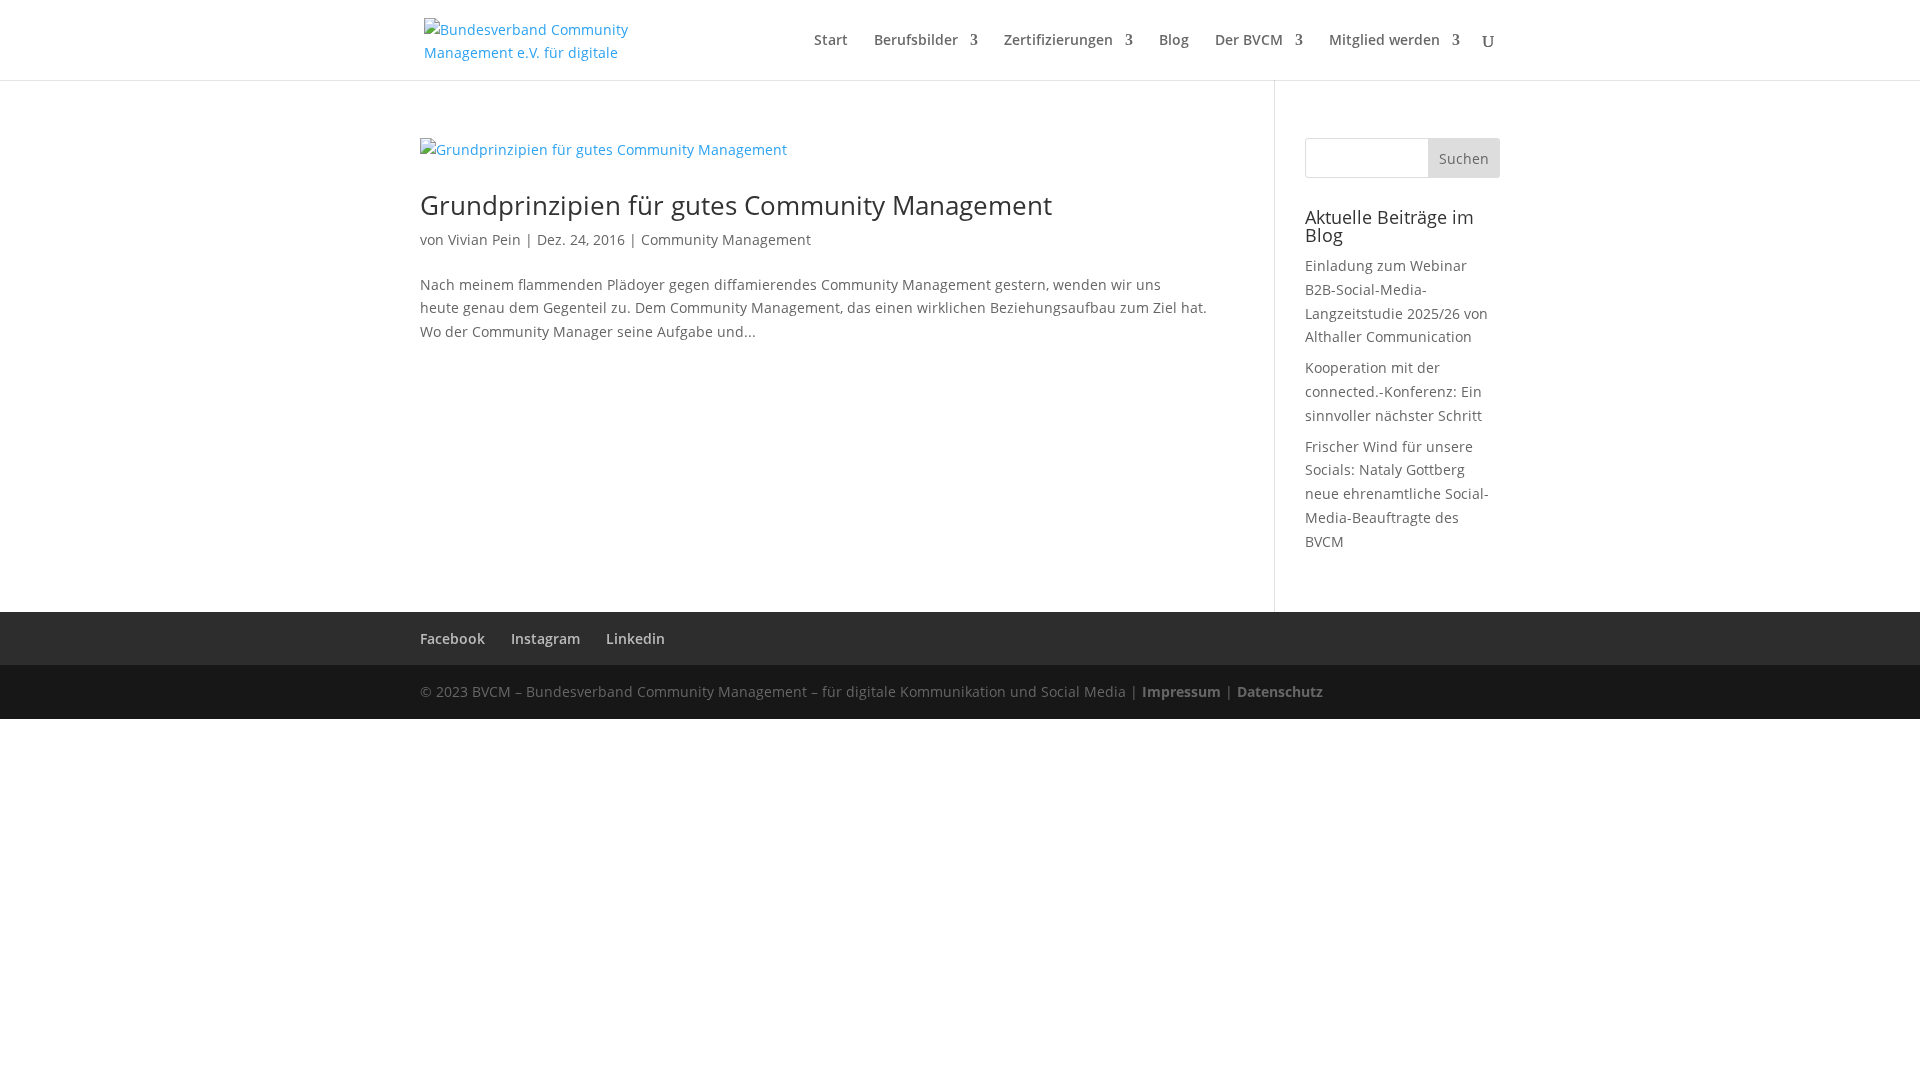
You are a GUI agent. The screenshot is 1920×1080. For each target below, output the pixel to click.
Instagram (545, 638)
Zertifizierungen (1058, 41)
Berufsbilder (916, 41)
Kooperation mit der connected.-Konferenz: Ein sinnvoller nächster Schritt (1393, 391)
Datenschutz (1280, 691)
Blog (1174, 41)
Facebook (452, 638)
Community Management (726, 239)
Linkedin (635, 638)
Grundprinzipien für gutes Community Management (736, 205)
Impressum (1181, 691)
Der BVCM (1249, 41)
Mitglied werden (1384, 41)
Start (831, 41)
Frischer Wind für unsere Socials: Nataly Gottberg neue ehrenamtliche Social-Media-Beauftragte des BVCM (1397, 494)
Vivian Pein (484, 239)
